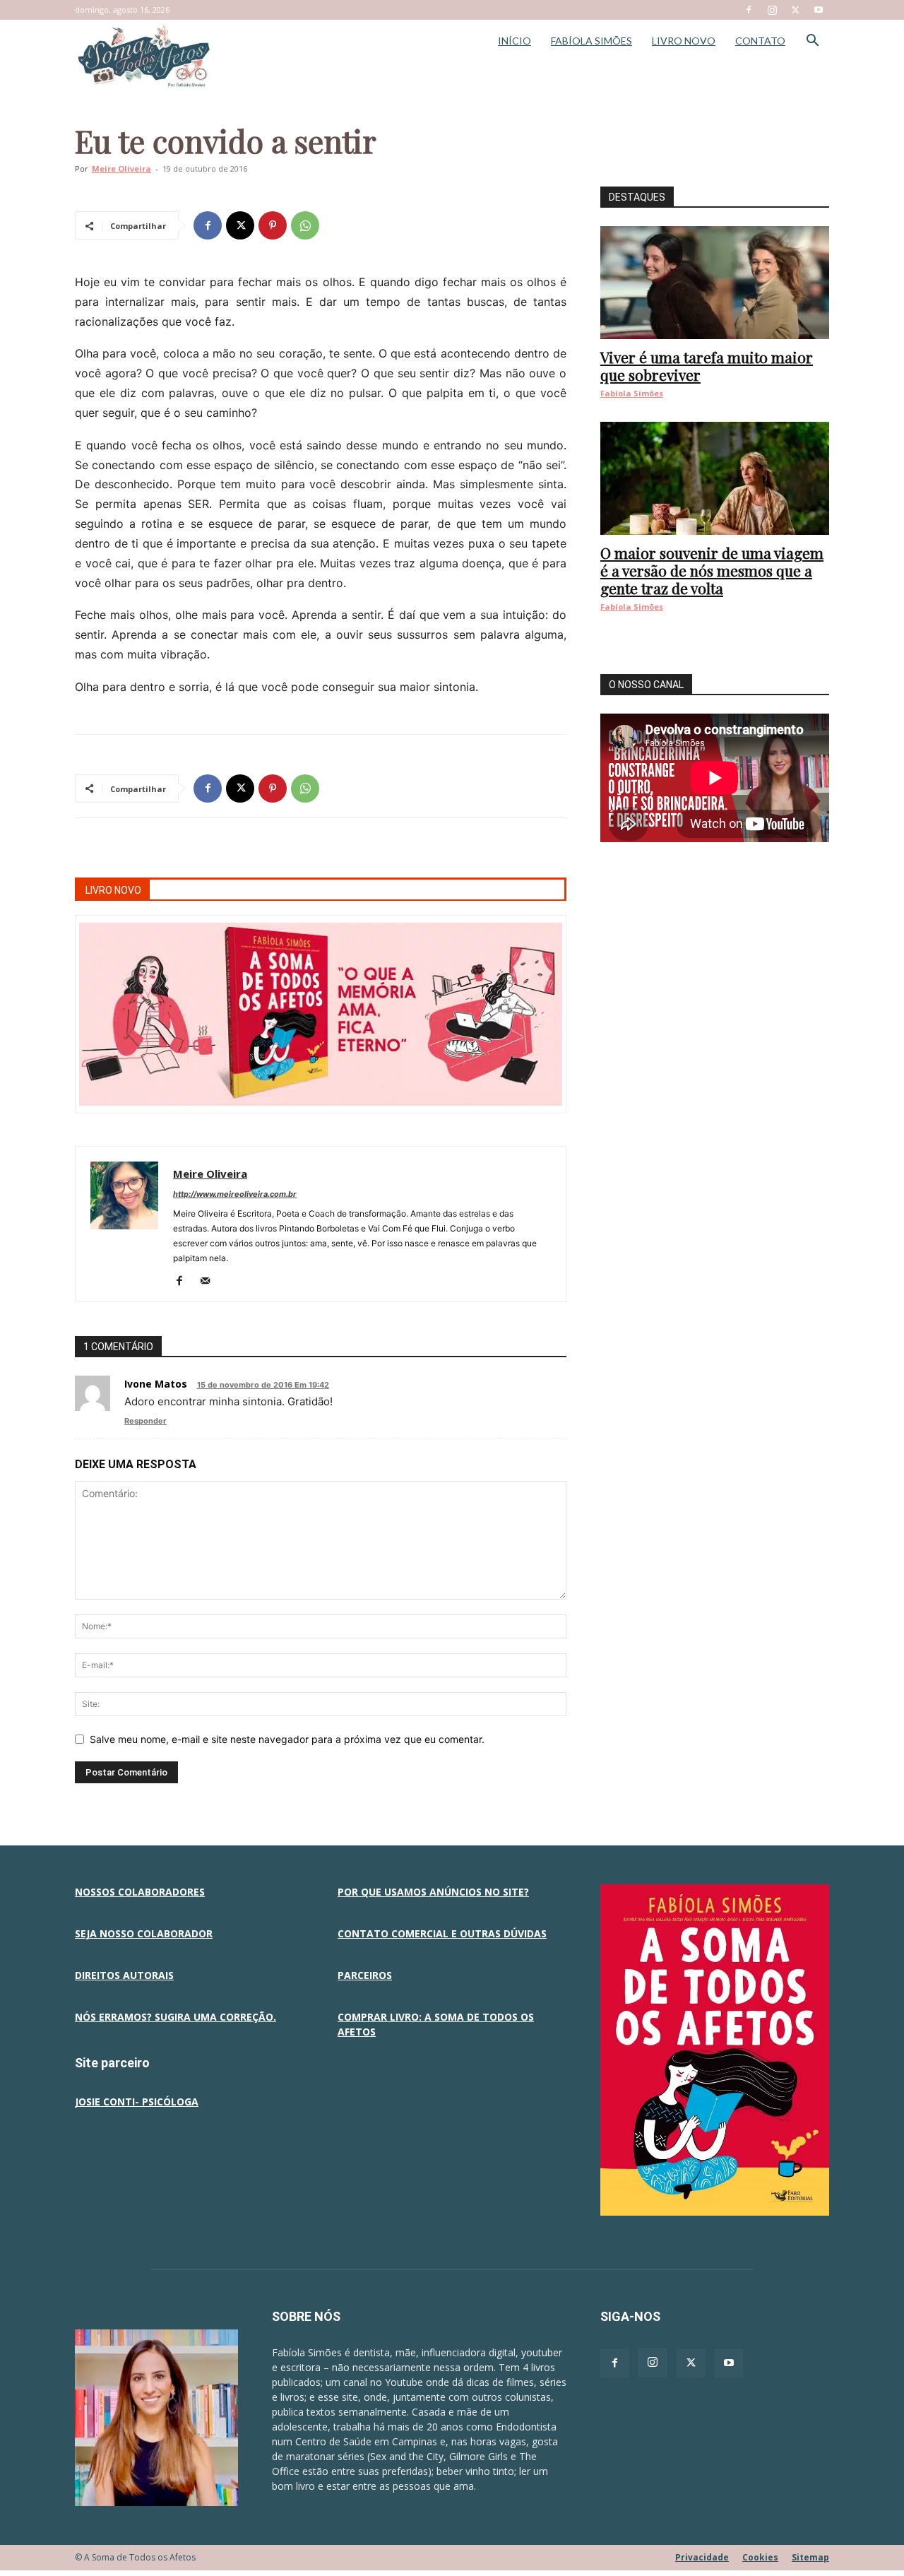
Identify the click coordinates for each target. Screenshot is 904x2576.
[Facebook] (749, 10)
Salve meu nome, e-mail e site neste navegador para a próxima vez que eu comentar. (287, 1739)
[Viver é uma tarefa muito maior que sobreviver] (715, 283)
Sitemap (810, 2557)
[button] (812, 42)
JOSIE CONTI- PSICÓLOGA (137, 2102)
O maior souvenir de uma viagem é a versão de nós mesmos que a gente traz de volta (712, 570)
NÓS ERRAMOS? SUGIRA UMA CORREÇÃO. (176, 2017)
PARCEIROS (365, 1975)
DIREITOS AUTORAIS (124, 1975)
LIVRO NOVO (684, 41)
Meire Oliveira (121, 169)
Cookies (760, 2557)
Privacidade (702, 2557)
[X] (795, 10)
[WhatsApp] (305, 225)
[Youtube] (819, 10)
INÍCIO (515, 41)
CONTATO (760, 41)
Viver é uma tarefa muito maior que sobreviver (707, 366)
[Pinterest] (273, 225)
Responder (145, 1421)
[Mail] (210, 1282)
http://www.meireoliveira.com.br (235, 1194)
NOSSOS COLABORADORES (140, 1892)
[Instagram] (772, 10)
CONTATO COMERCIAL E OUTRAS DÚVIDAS (442, 1933)
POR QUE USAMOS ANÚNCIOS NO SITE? (433, 1892)
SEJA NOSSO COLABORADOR (144, 1933)
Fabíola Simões (632, 393)
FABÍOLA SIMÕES (591, 41)
